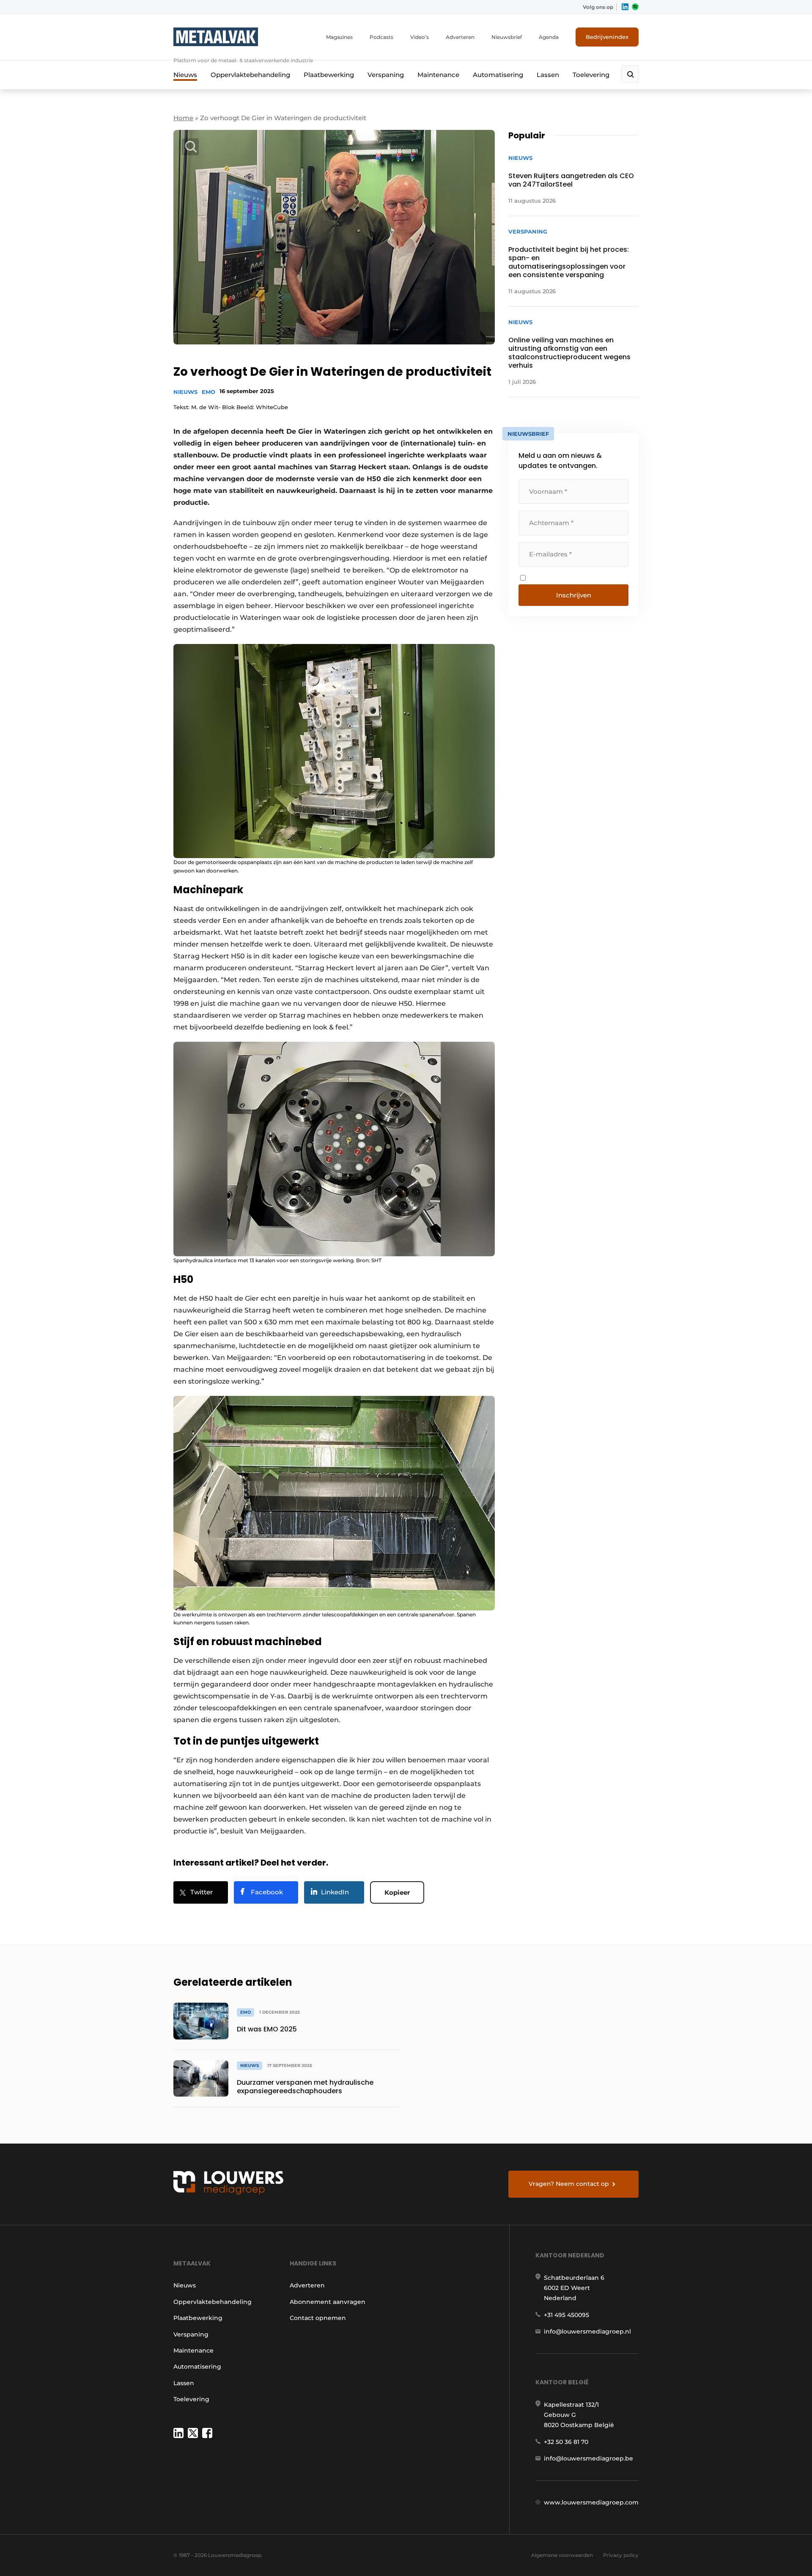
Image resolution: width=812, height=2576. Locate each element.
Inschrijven (574, 595)
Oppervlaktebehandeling (250, 75)
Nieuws (185, 75)
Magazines (339, 37)
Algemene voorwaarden (562, 2555)
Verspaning (386, 75)
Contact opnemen (318, 2318)
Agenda (549, 37)
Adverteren (460, 37)
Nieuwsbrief (507, 37)
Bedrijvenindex (607, 37)
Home (183, 118)
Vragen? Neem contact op (569, 2184)
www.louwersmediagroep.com (591, 2502)
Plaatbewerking (329, 75)
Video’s (420, 37)
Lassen (548, 75)
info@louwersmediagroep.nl (587, 2331)
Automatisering (498, 75)
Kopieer (397, 1892)
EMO (208, 392)
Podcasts (381, 37)
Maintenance (438, 75)
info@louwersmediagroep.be (588, 2458)
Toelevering (591, 75)
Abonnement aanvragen (328, 2302)
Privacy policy (621, 2555)
